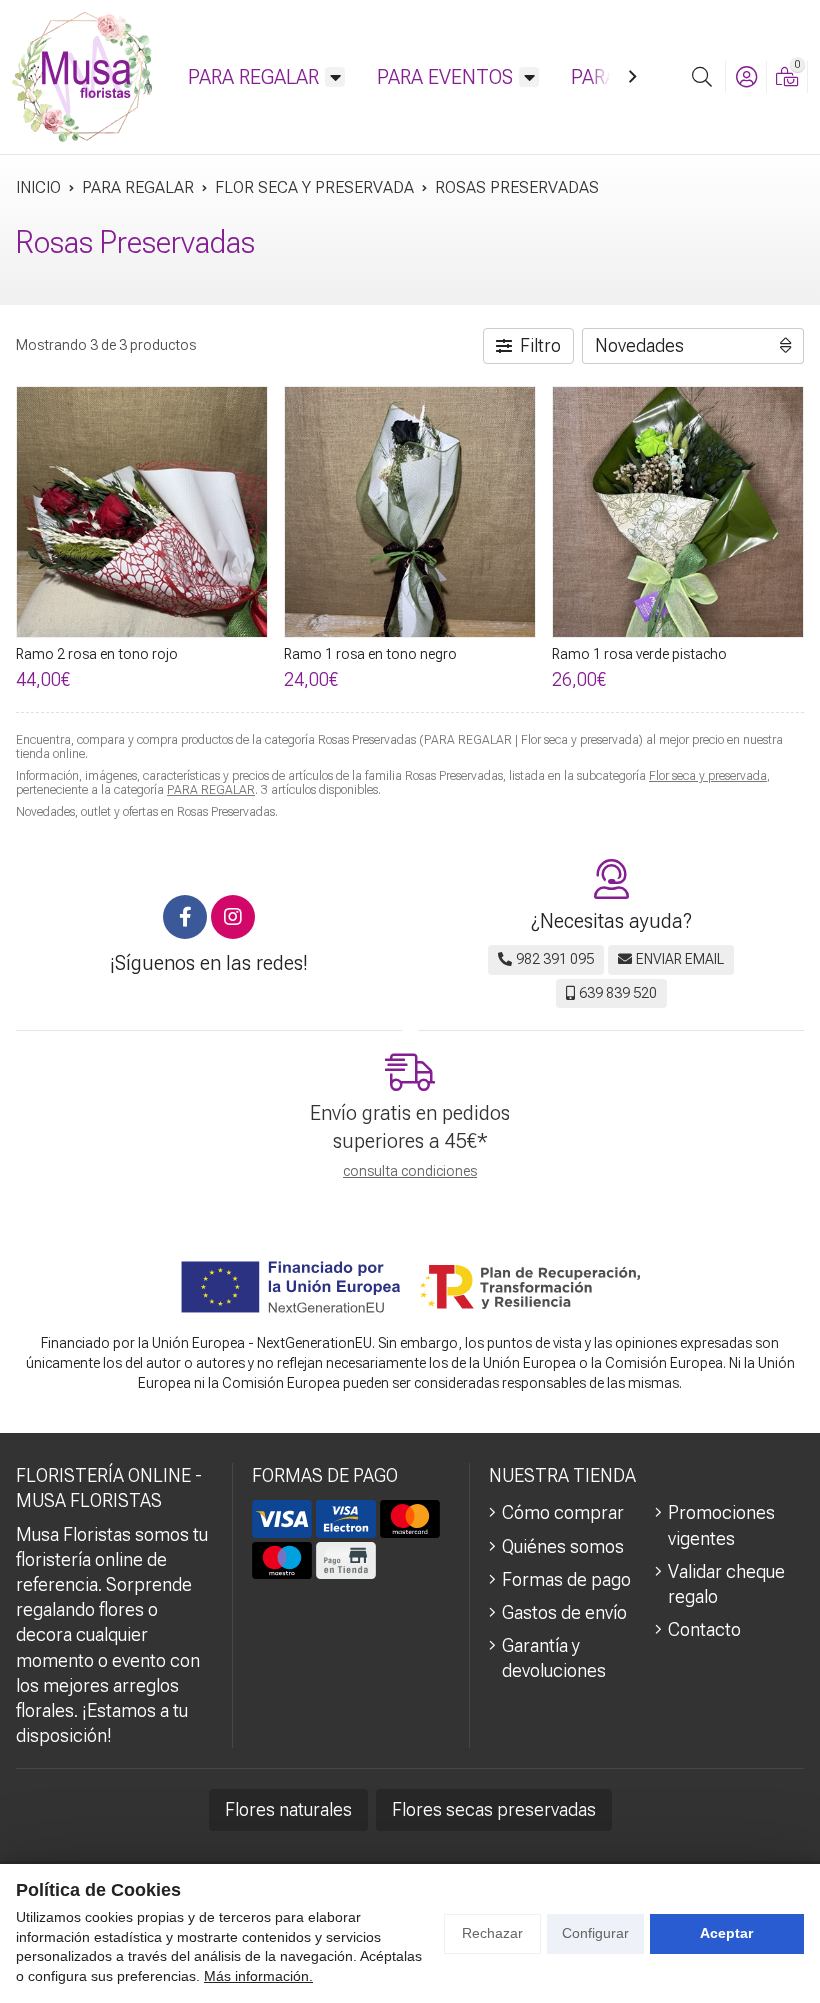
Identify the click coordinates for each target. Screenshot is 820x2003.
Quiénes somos (563, 1546)
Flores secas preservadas (494, 1809)
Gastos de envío (564, 1612)
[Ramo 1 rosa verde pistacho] (678, 512)
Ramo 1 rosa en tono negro (370, 654)
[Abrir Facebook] (185, 917)
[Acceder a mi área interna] (746, 77)
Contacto (704, 1629)
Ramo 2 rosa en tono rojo (97, 654)
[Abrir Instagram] (233, 917)
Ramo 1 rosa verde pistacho (639, 654)
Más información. (258, 1976)
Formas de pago (566, 1579)
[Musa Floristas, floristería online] (82, 77)
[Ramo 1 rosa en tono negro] (410, 512)
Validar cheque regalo (726, 1584)
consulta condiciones (410, 1171)
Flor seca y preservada (708, 776)
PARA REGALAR (253, 77)
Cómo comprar (563, 1512)
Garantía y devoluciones (554, 1658)
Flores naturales (288, 1809)
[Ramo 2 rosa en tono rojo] (142, 512)
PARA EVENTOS (445, 77)
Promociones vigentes (721, 1525)
